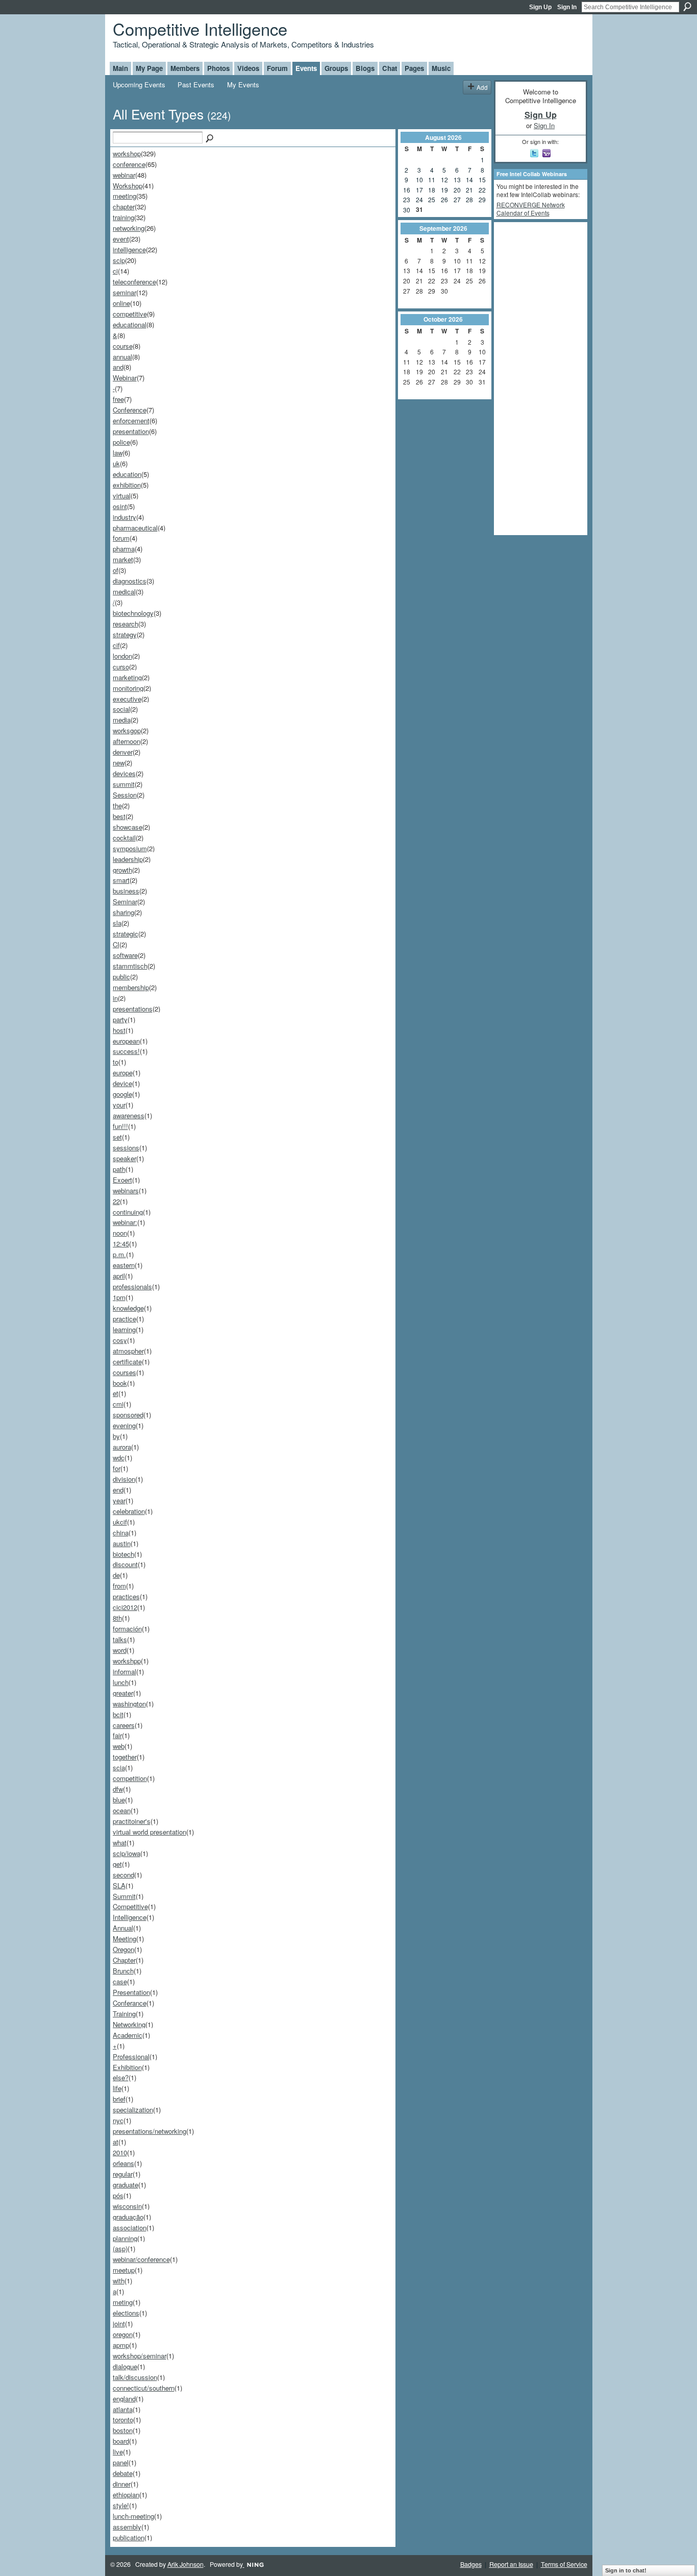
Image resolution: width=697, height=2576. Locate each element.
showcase (128, 827)
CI (116, 944)
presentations (133, 1009)
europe (123, 1073)
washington (129, 1704)
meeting (125, 196)
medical (124, 592)
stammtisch (130, 966)
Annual (123, 1928)
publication (129, 2537)
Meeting (125, 1939)
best (119, 816)
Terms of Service (564, 2564)
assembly (127, 2527)
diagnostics (130, 581)
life (117, 2088)
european (126, 1041)
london (122, 656)
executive (127, 699)
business (126, 891)
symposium (130, 848)
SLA (119, 1885)
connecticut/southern (144, 2388)
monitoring (128, 688)
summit (124, 784)
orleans (123, 2163)
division (124, 1479)
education (127, 474)
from (119, 1586)
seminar (125, 292)
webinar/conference (141, 2259)
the (117, 805)
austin (122, 1543)
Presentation (131, 1992)
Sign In (567, 7)
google (122, 1094)
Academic (128, 2035)
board (121, 2441)
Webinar (125, 378)
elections (126, 2313)
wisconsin (127, 2206)
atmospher (128, 1351)
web (119, 1746)
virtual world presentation (150, 1832)
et (116, 1393)
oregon (123, 2334)
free (118, 399)
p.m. (119, 1254)
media (122, 720)
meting (123, 2302)
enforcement (131, 420)
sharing (123, 912)
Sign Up (540, 7)
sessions (126, 1148)
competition (130, 1778)
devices (124, 773)
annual (122, 357)
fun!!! (120, 1126)
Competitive (130, 1906)
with (119, 2281)
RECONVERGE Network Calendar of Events (531, 209)
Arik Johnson (185, 2564)
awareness (129, 1115)
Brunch (123, 1971)
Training (124, 2014)
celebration (129, 1511)
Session (125, 795)
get (117, 1864)
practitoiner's (132, 1821)
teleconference (134, 282)
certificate (127, 1362)
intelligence (129, 249)
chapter (124, 207)
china (121, 1533)
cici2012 (125, 1607)
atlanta (123, 2409)
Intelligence (130, 1917)
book (120, 1383)
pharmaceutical (135, 528)
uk (116, 463)
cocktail (124, 838)
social (121, 709)
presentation (131, 431)
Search (687, 7)
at (116, 2142)
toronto (123, 2419)
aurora (122, 1447)
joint (119, 2324)
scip (119, 260)
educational (130, 324)
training (123, 217)
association (130, 2228)
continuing (128, 1212)
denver (123, 752)
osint (120, 506)
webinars (126, 1190)
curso (121, 667)
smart (121, 880)
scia (119, 1767)
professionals (132, 1286)
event (121, 239)
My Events (243, 85)
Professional (131, 2056)
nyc (118, 2120)
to (116, 1062)
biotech (123, 1554)
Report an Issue (511, 2564)
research (126, 624)
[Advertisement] (537, 378)
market (123, 559)
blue (119, 1800)
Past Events (196, 85)
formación (127, 1629)
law (118, 453)
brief (119, 2099)
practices (126, 1596)
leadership (128, 859)
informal (125, 1671)
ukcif (120, 1522)
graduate (126, 2185)
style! (121, 2505)
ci (115, 271)
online (121, 303)
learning (124, 1329)
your (119, 1105)
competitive (130, 314)
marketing (127, 677)
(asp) (120, 2248)
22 (116, 1201)
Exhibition (127, 2067)
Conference (130, 410)
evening (124, 1425)
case (120, 1981)
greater (123, 1693)
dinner (122, 2484)
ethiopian (126, 2495)
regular (123, 2174)
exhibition (127, 485)
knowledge (128, 1308)
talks (120, 1639)
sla (117, 923)
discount (125, 1564)
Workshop (128, 186)
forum (121, 538)
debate (123, 2473)
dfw (118, 1789)
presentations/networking (150, 2131)
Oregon (123, 1949)
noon (120, 1233)
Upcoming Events (139, 85)
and (118, 367)
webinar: (125, 1222)
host (119, 1030)
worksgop (127, 730)
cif (116, 645)
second (123, 1875)
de (116, 1575)
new (119, 763)
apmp (121, 2345)
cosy (120, 1340)
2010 (120, 2152)
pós (118, 2195)
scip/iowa (127, 1853)
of (116, 570)
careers (124, 1725)
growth (122, 870)
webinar (124, 175)
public (121, 977)
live (118, 2452)
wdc (119, 1458)
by (116, 1436)
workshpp (127, 1661)
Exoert (122, 1180)
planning (125, 2238)
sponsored (128, 1415)
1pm (119, 1297)
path (119, 1169)
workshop (127, 153)
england (124, 2399)
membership (131, 987)
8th (117, 1618)
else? (121, 2077)
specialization (133, 2110)
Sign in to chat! (626, 2570)
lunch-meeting (133, 2516)
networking (129, 228)
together (125, 1757)
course (123, 346)
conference (129, 164)
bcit (118, 1714)
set (117, 1137)
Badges (471, 2564)
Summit (124, 1896)
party (120, 1019)
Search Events (210, 139)
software (125, 955)
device (122, 1083)
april (119, 1276)
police (121, 442)
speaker (125, 1158)
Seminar (125, 901)
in (115, 998)
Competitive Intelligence (200, 28)
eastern (124, 1265)
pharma (124, 549)
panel (121, 2462)
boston (123, 2430)
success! (126, 1051)
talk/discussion (135, 2377)
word (120, 1650)
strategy (125, 634)
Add (482, 87)
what (120, 1843)
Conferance (130, 2003)
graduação (128, 2217)
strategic (126, 934)
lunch (121, 1682)
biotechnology (133, 613)
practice (125, 1319)
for (117, 1468)
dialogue (125, 2366)
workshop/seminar (140, 2356)
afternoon (127, 741)
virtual (122, 496)
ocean (122, 1810)
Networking (129, 2024)
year (119, 1500)
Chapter (124, 1960)
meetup (124, 2270)
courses (125, 1372)
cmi (118, 1404)
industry (125, 517)
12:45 (121, 1244)
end (118, 1490)
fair (117, 1735)
